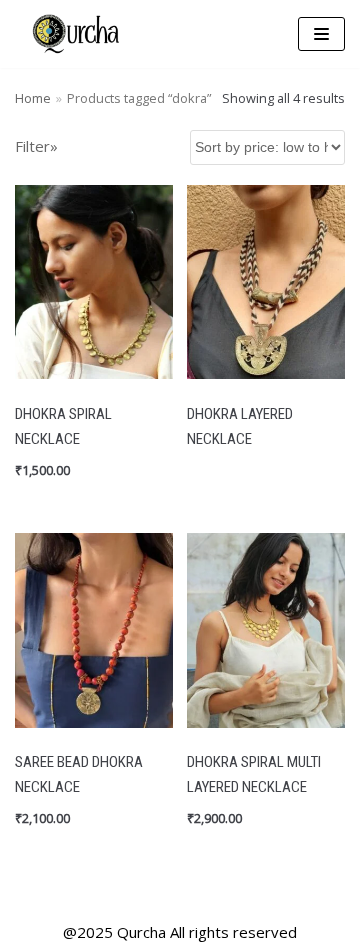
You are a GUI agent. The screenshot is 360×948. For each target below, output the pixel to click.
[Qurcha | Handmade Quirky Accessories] (75, 34)
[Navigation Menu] (321, 34)
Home (33, 98)
